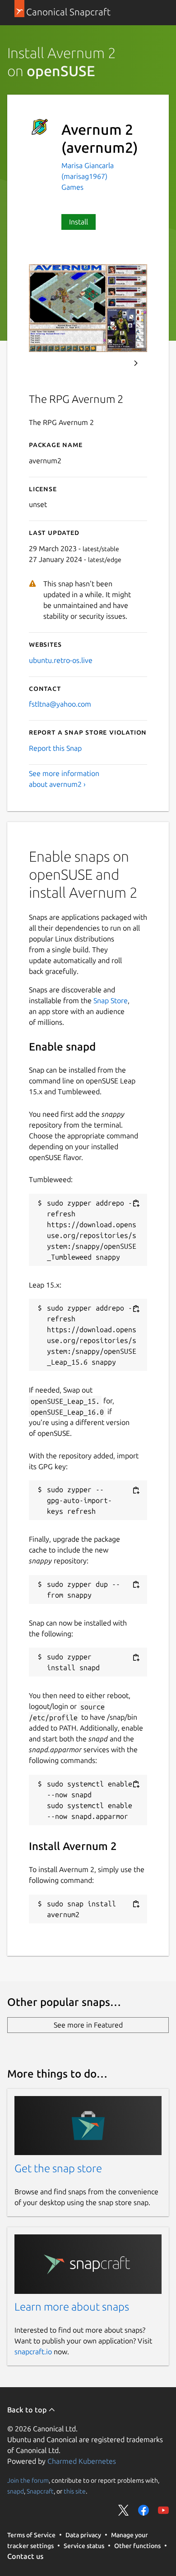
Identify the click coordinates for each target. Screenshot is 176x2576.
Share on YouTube (163, 2510)
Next (136, 363)
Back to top (28, 2410)
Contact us (25, 2556)
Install (79, 222)
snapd (16, 2491)
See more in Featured (88, 2025)
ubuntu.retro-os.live (61, 660)
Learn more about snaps (72, 2307)
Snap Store (111, 1000)
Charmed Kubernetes (82, 2461)
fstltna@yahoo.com (60, 704)
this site (75, 2491)
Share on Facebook (144, 2510)
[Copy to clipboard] (136, 1204)
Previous (111, 363)
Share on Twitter (124, 2510)
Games (72, 187)
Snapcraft (40, 2491)
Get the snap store (58, 2168)
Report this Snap (55, 748)
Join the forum (28, 2480)
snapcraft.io (33, 2352)
